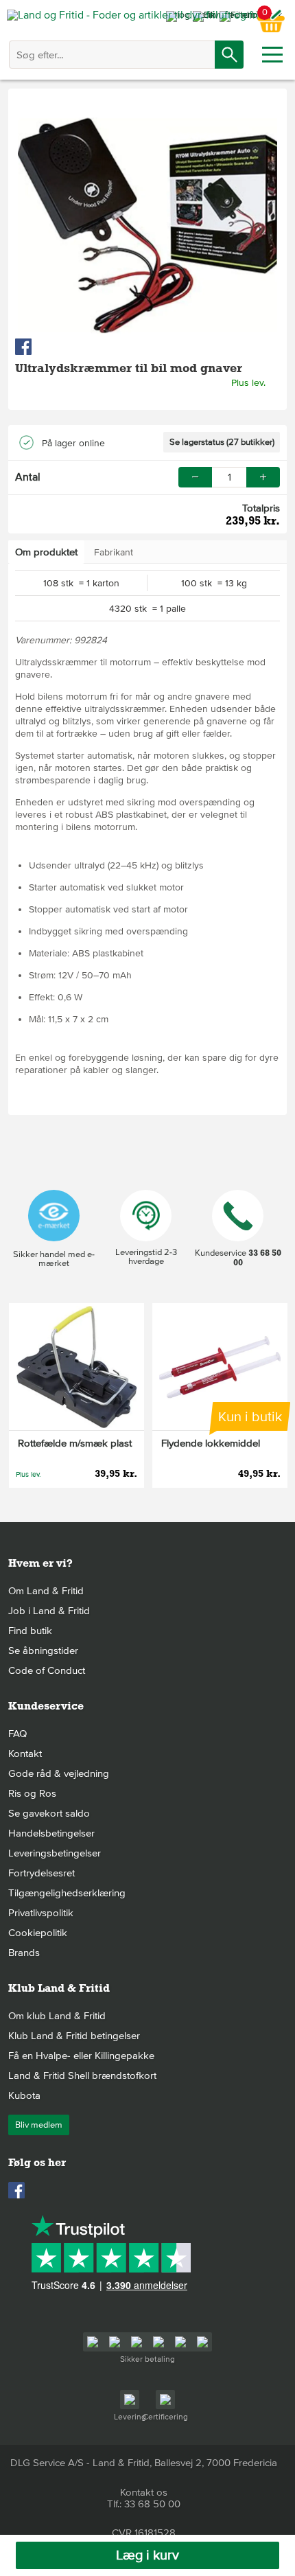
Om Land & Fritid (46, 1591)
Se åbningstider (43, 1651)
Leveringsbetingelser (55, 1853)
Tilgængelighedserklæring (67, 1893)
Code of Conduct (47, 1670)
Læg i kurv (147, 2555)
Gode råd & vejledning (59, 1773)
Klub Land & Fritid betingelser (74, 2036)
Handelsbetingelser (51, 1833)
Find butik (30, 1631)
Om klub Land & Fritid (57, 2016)
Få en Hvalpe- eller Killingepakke (81, 2056)
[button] (263, 477)
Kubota (24, 2095)
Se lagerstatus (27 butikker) (222, 442)
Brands (24, 1953)
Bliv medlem (39, 2125)
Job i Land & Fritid (49, 1611)
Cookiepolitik (38, 1933)
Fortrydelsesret (42, 1873)
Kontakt (25, 1753)
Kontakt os (144, 2492)
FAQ (17, 1734)
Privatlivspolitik (41, 1913)
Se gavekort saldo (49, 1813)
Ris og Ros (32, 1793)
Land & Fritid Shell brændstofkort (82, 2075)
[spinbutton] (229, 477)
